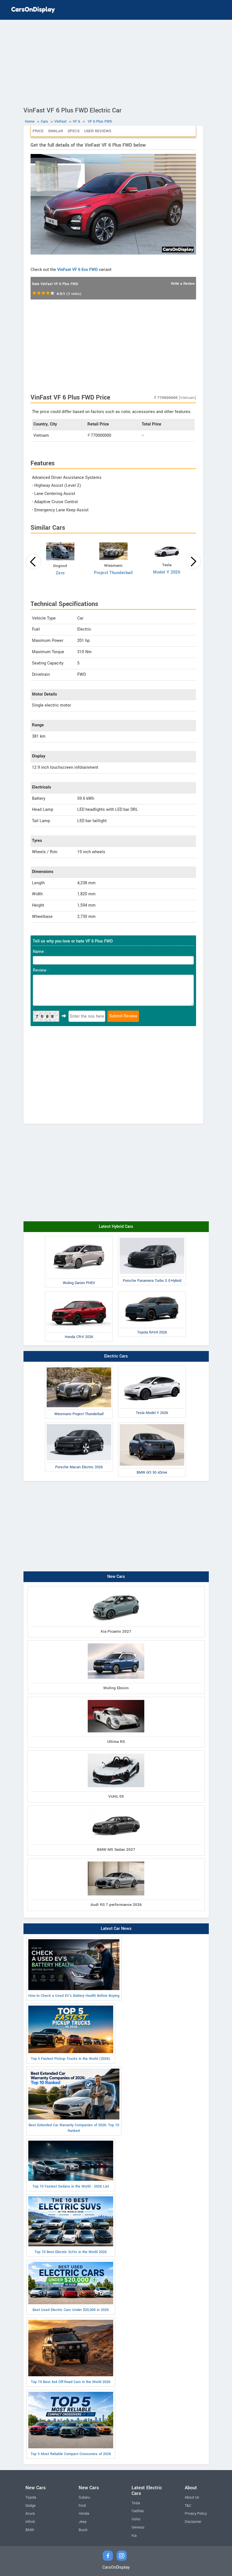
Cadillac (138, 2511)
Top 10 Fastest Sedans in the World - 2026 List (71, 2186)
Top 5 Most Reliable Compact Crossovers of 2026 (71, 2454)
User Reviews (98, 131)
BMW (30, 2530)
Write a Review (183, 284)
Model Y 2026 (167, 572)
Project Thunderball (113, 573)
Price (38, 131)
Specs (74, 131)
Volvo (136, 2519)
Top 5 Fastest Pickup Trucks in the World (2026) (71, 2059)
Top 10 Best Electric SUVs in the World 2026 (71, 2252)
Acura (30, 2514)
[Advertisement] (116, 62)
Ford (82, 2506)
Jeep (83, 2522)
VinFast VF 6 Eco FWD (77, 270)
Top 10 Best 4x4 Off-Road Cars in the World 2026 (71, 2382)
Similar (56, 131)
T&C (188, 2506)
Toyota (31, 2497)
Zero (60, 573)
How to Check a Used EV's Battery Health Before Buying (74, 1996)
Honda (84, 2514)
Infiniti (30, 2522)
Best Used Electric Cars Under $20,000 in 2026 (71, 2310)
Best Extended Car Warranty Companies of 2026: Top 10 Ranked (74, 2128)
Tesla (136, 2503)
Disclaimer (193, 2522)
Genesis (138, 2527)
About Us (192, 2497)
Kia (134, 2536)
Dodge (31, 2506)
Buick (83, 2530)
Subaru (84, 2497)
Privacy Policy (196, 2514)
